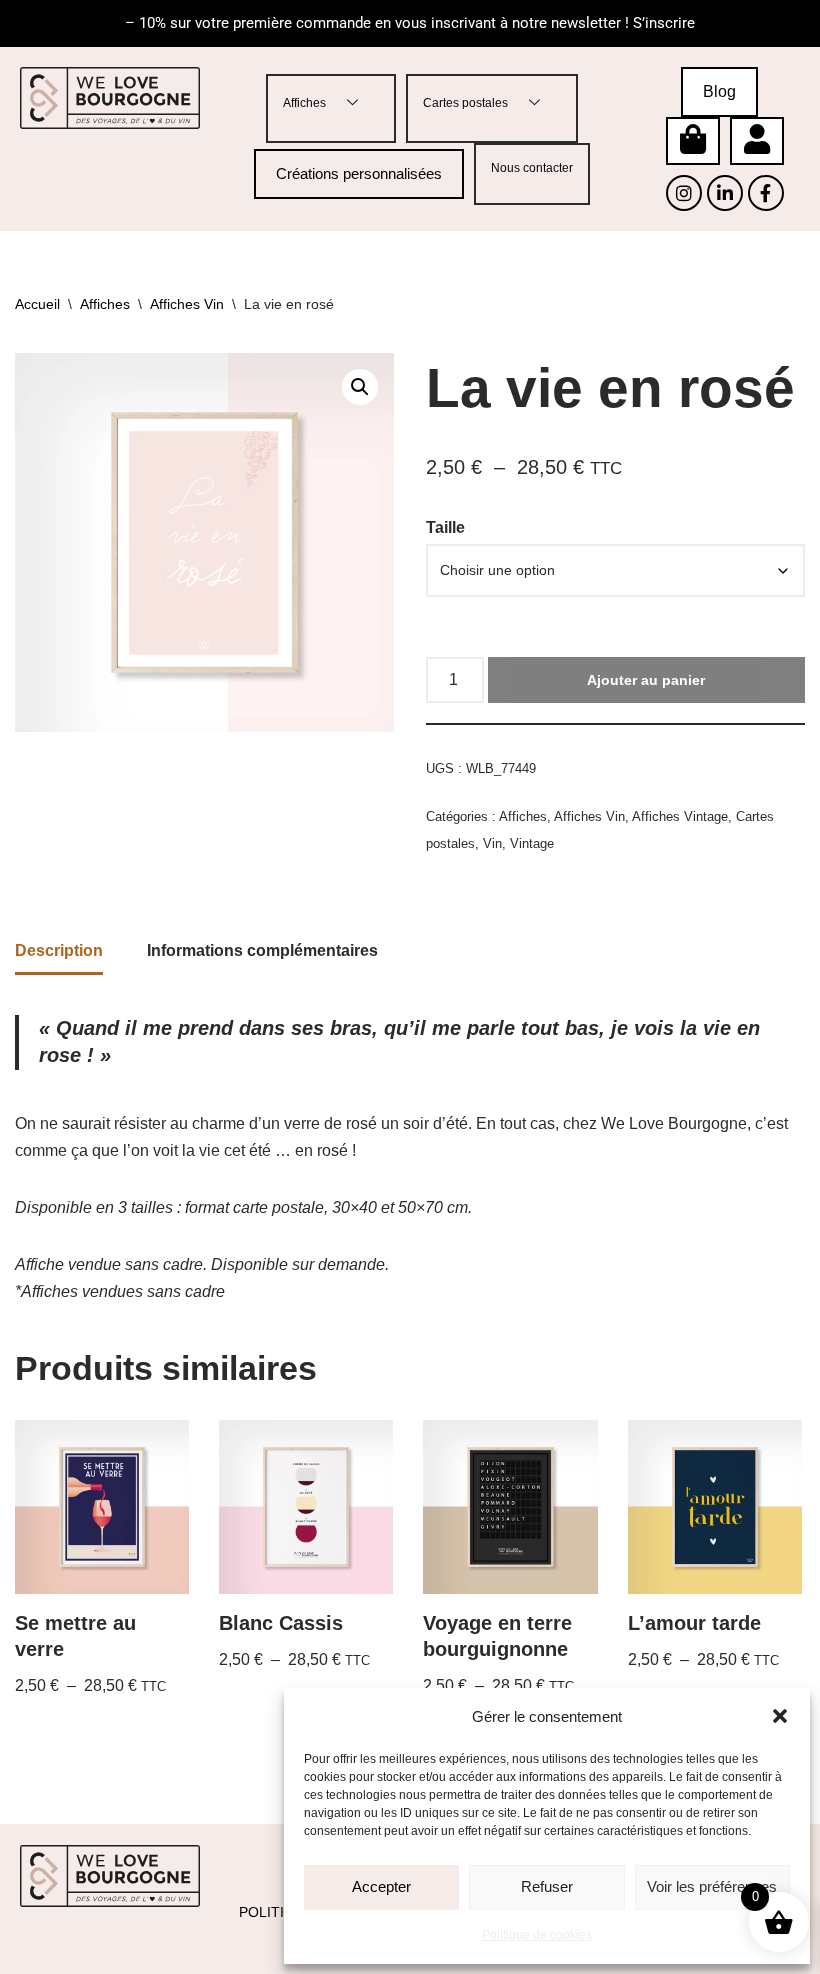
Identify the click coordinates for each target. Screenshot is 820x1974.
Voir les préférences (712, 1886)
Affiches (304, 103)
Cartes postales (465, 103)
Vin (492, 843)
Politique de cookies (537, 1935)
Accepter (381, 1886)
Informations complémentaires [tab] (262, 950)
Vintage (532, 843)
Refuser (547, 1886)
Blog (719, 91)
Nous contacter (532, 168)
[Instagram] (684, 193)
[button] (780, 1716)
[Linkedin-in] (725, 193)
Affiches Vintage (680, 816)
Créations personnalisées (359, 173)
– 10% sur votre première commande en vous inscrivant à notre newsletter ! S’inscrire (410, 23)
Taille (445, 527)
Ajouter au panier (646, 680)
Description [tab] (59, 950)
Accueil (37, 304)
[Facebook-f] (766, 193)
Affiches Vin (187, 304)
